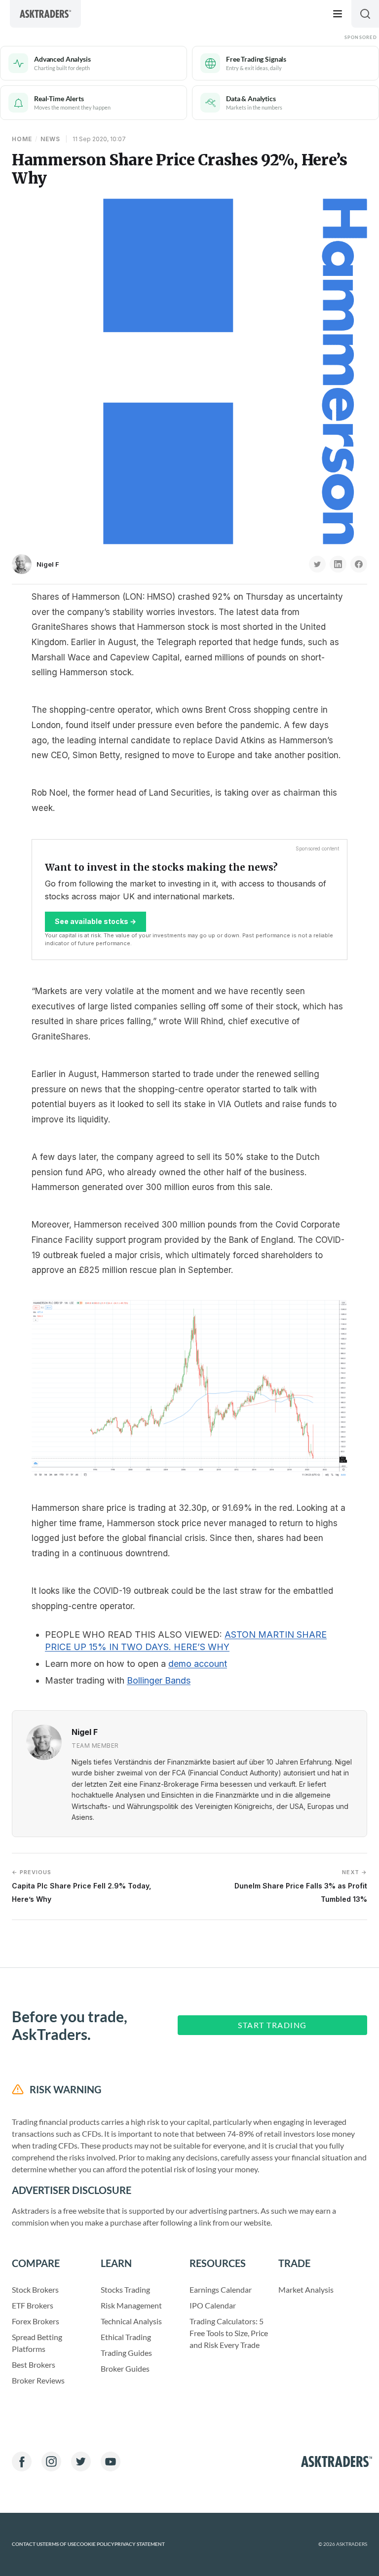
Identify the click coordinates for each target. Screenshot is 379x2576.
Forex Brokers (36, 2321)
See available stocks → (95, 921)
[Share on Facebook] (359, 564)
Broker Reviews (38, 2380)
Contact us (27, 2544)
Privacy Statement (140, 2544)
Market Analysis (306, 2289)
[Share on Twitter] (317, 564)
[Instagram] (51, 2461)
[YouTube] (111, 2461)
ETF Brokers (33, 2305)
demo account (198, 1664)
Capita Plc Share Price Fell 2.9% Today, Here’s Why (81, 1886)
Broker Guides (125, 2368)
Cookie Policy (95, 2544)
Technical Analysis (131, 2321)
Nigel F (48, 564)
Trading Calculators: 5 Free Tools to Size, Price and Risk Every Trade (229, 2333)
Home (22, 139)
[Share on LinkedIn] (338, 564)
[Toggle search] (365, 14)
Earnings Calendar (221, 2289)
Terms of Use (59, 2544)
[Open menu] (338, 14)
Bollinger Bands (159, 1680)
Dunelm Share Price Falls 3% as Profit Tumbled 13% (301, 1886)
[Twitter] (81, 2461)
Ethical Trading (126, 2337)
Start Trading (272, 2025)
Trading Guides (126, 2353)
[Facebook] (22, 2461)
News (50, 139)
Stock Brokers (35, 2289)
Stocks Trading (125, 2289)
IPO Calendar (213, 2305)
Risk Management (131, 2305)
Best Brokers (34, 2365)
